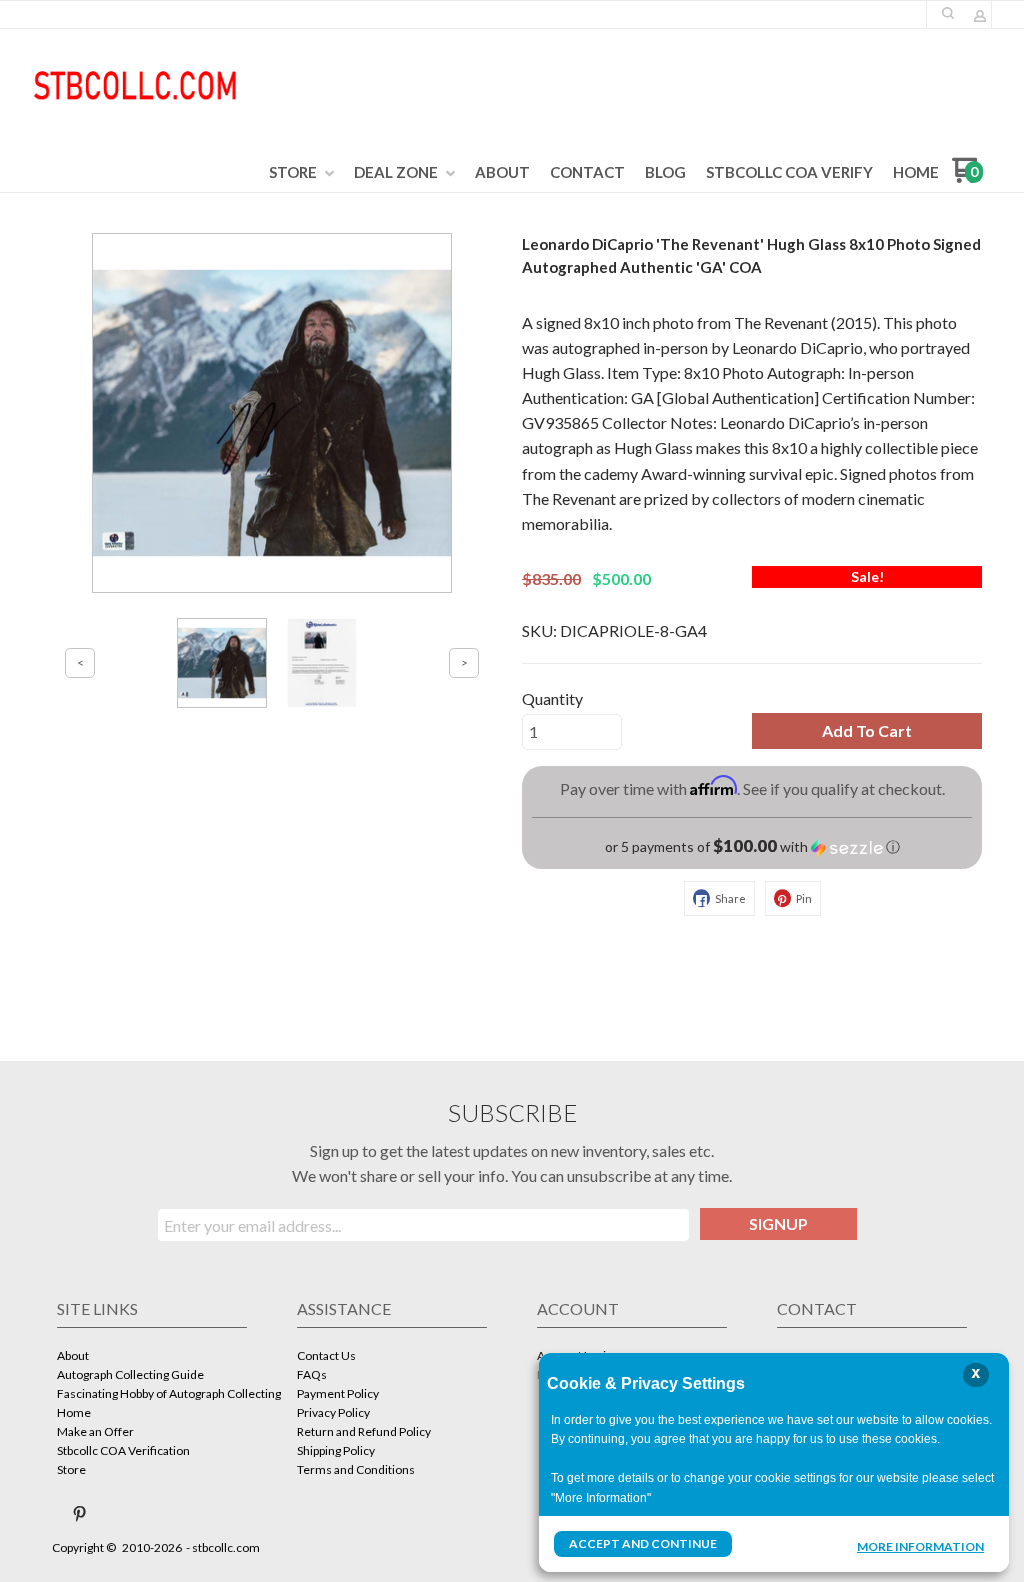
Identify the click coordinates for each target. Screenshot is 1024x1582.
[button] (948, 13)
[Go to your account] (980, 17)
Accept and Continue (643, 1543)
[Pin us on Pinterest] (80, 1514)
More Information (920, 1546)
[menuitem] (301, 173)
